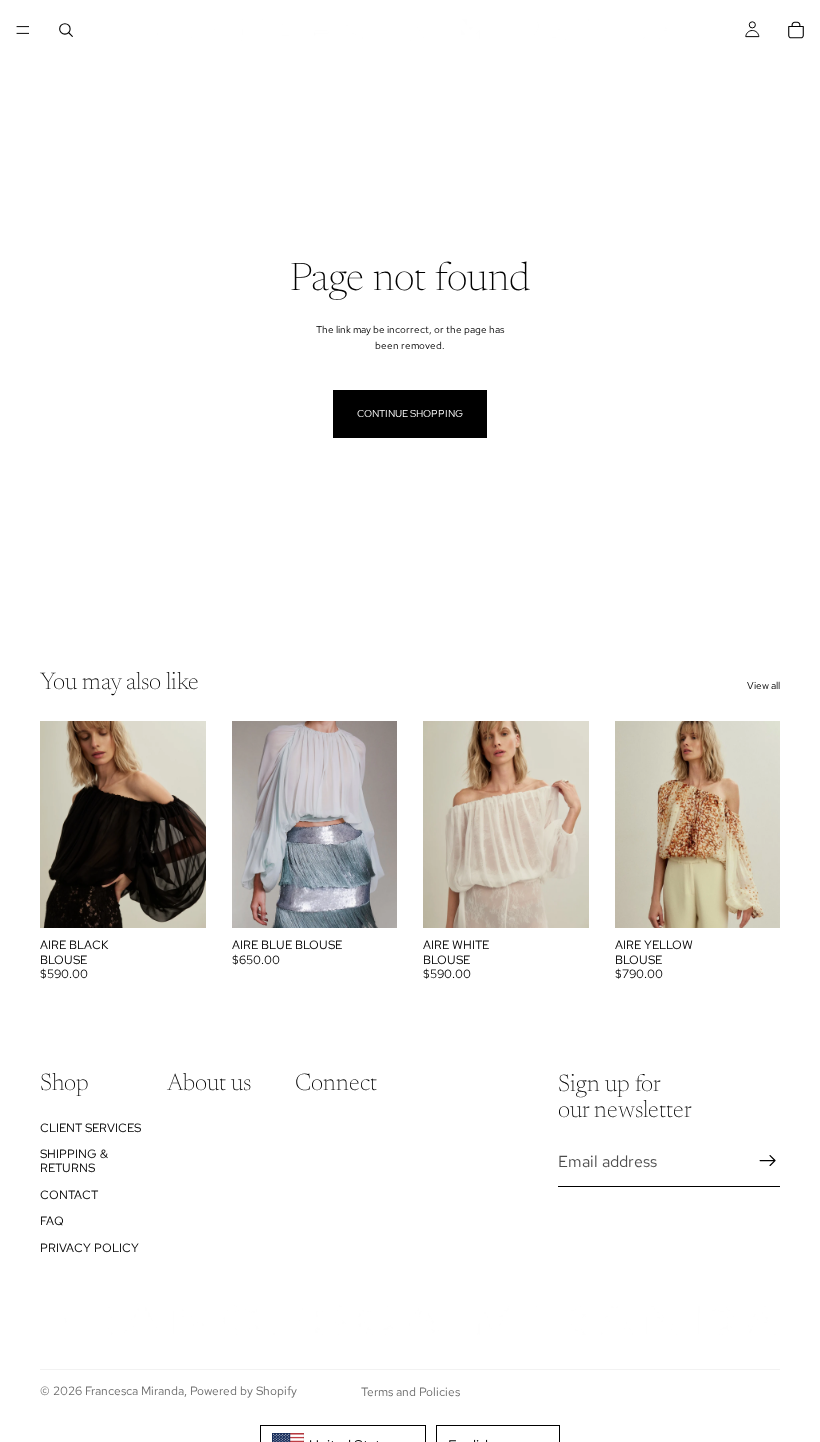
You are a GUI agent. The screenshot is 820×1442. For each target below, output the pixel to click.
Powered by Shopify (243, 1391)
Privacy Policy (89, 1248)
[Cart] (796, 30)
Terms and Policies (410, 1392)
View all (763, 685)
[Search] (66, 30)
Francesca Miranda (134, 1391)
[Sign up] (768, 1161)
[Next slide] (184, 825)
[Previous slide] (62, 825)
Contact (69, 1195)
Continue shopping (410, 413)
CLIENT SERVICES (90, 1128)
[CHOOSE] (175, 897)
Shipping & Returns (74, 1161)
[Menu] (23, 30)
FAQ (52, 1221)
